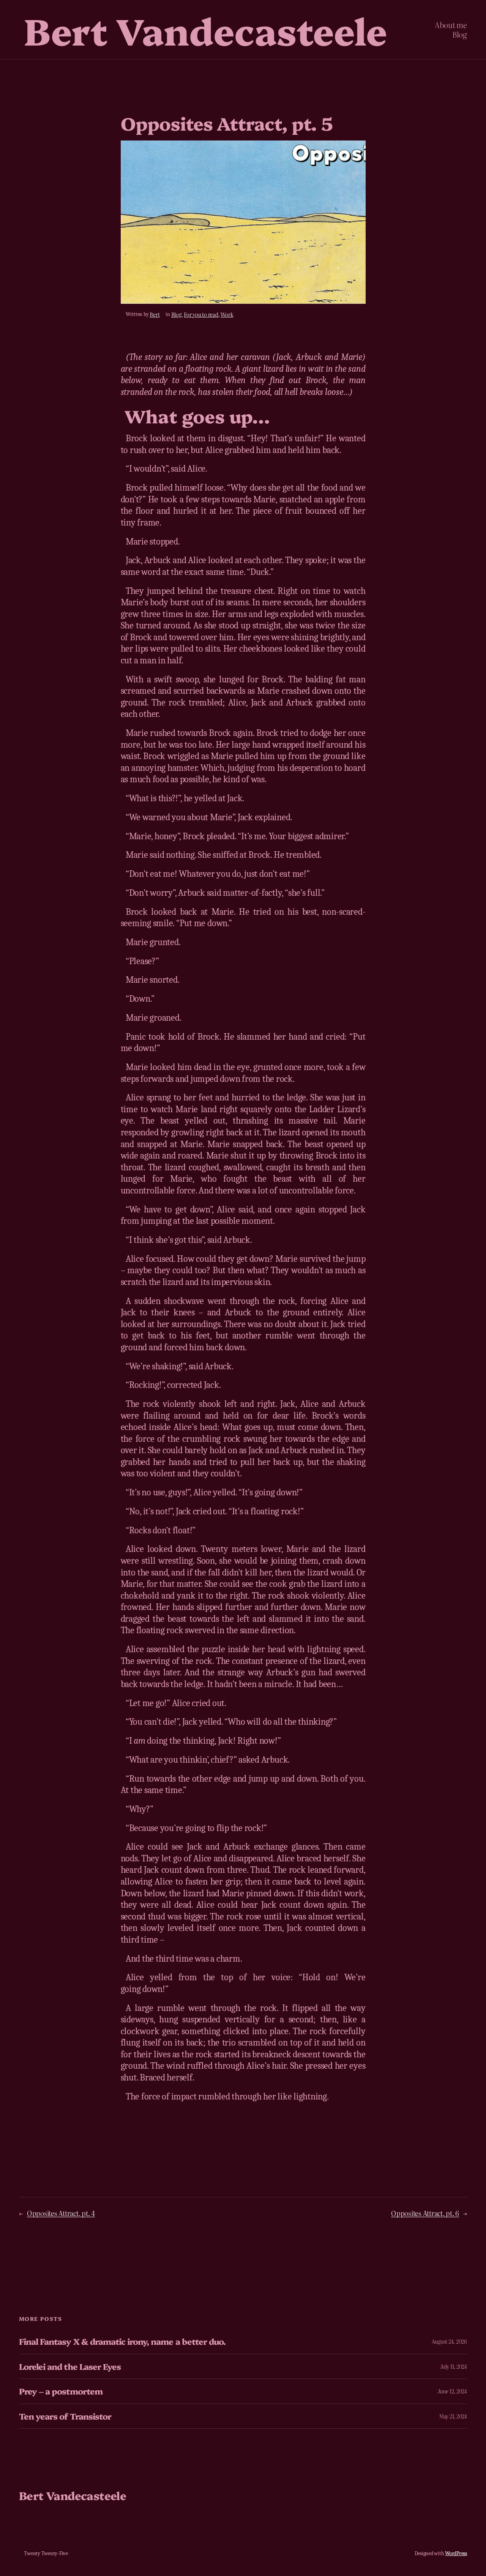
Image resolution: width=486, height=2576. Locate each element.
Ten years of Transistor (65, 2416)
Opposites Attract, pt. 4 (61, 2213)
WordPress (456, 2553)
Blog (176, 314)
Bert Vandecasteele (205, 29)
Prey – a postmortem (61, 2391)
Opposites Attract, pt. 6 (425, 2213)
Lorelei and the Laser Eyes (70, 2366)
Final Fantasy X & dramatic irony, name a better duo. (122, 2341)
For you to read (201, 314)
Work (227, 314)
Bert (155, 314)
